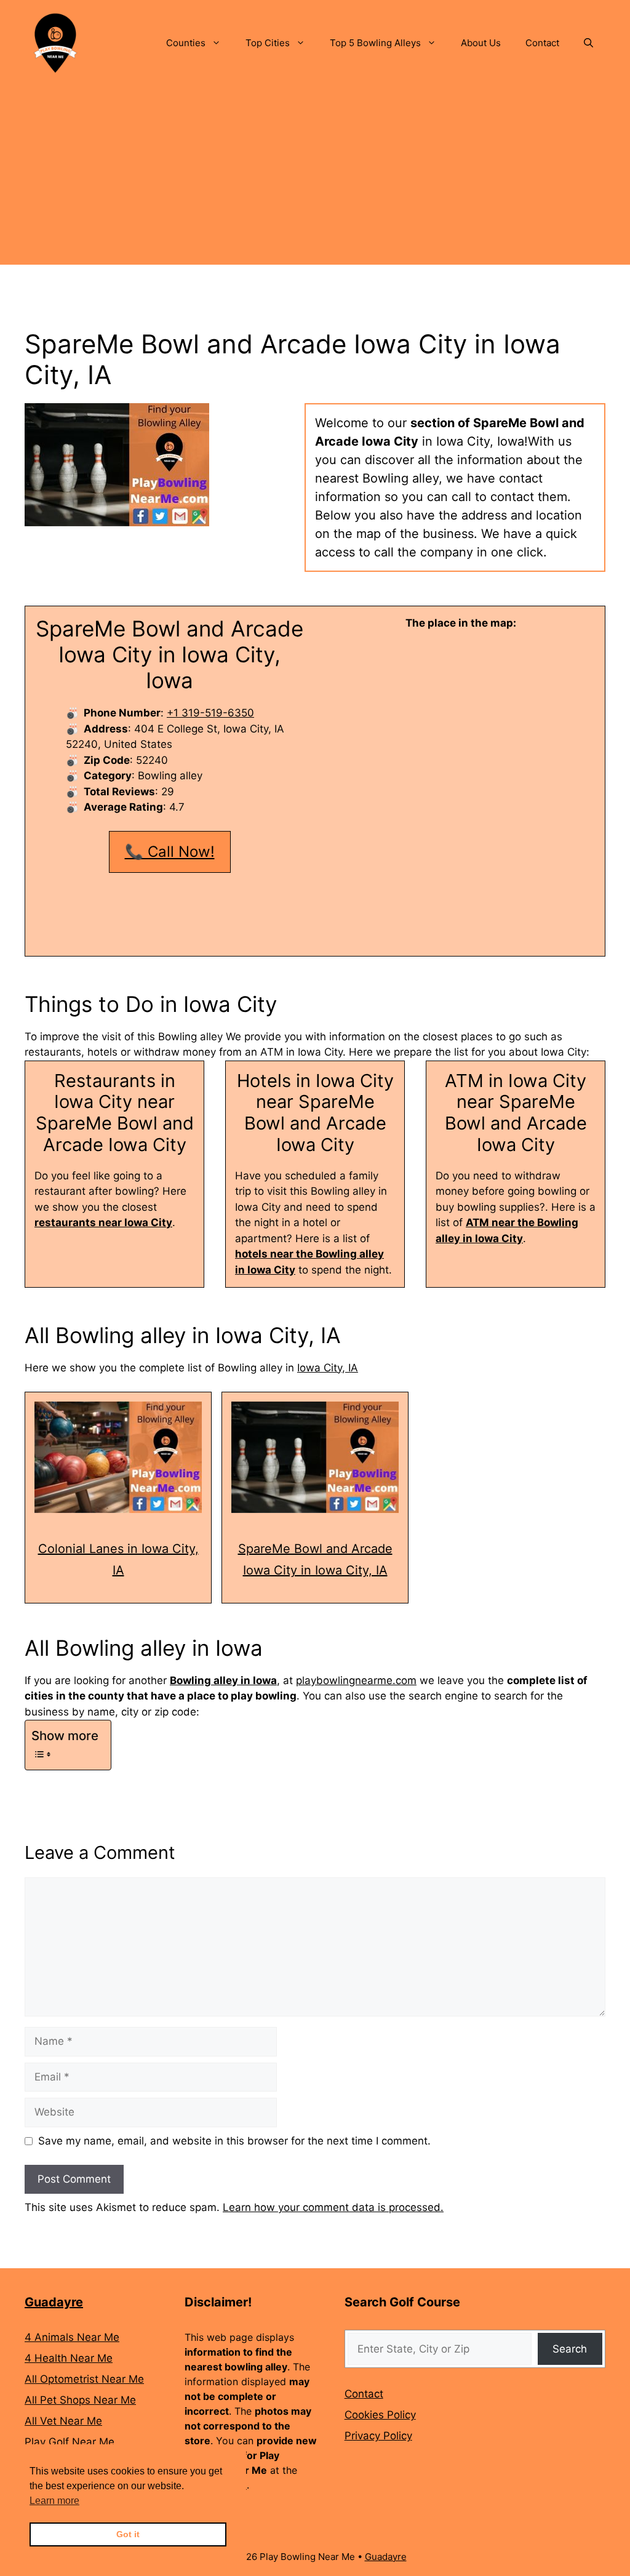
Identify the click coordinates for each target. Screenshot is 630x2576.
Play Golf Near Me (70, 2442)
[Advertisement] (315, 179)
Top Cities (268, 43)
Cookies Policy (380, 2415)
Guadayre (54, 2302)
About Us (481, 43)
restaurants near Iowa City (103, 1222)
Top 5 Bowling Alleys (375, 43)
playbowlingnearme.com (356, 1680)
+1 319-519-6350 (210, 713)
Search (570, 2349)
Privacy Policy (378, 2436)
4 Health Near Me (69, 2358)
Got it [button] (128, 2534)
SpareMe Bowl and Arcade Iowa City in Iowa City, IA (315, 1559)
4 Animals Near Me (72, 2337)
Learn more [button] (54, 2501)
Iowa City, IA (328, 1368)
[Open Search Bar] (588, 43)
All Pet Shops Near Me (80, 2400)
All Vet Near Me (63, 2421)
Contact (542, 43)
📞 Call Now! (170, 852)
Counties (186, 43)
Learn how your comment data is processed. (333, 2207)
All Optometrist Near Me (84, 2379)
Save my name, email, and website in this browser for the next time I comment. (234, 2141)
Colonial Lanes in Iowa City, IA (118, 1559)
